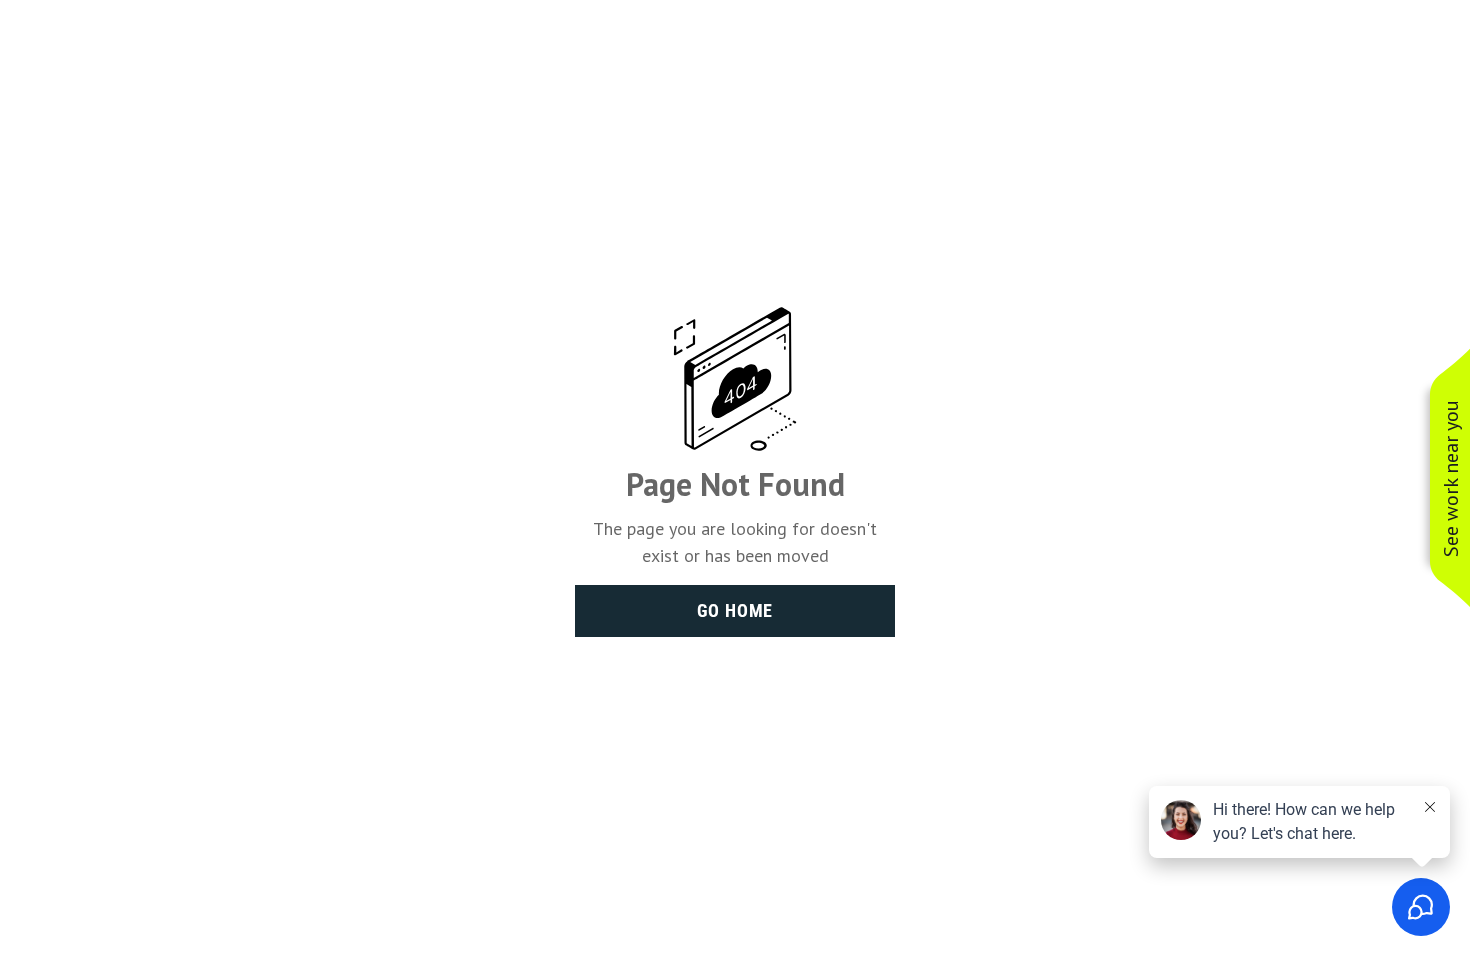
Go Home (735, 610)
